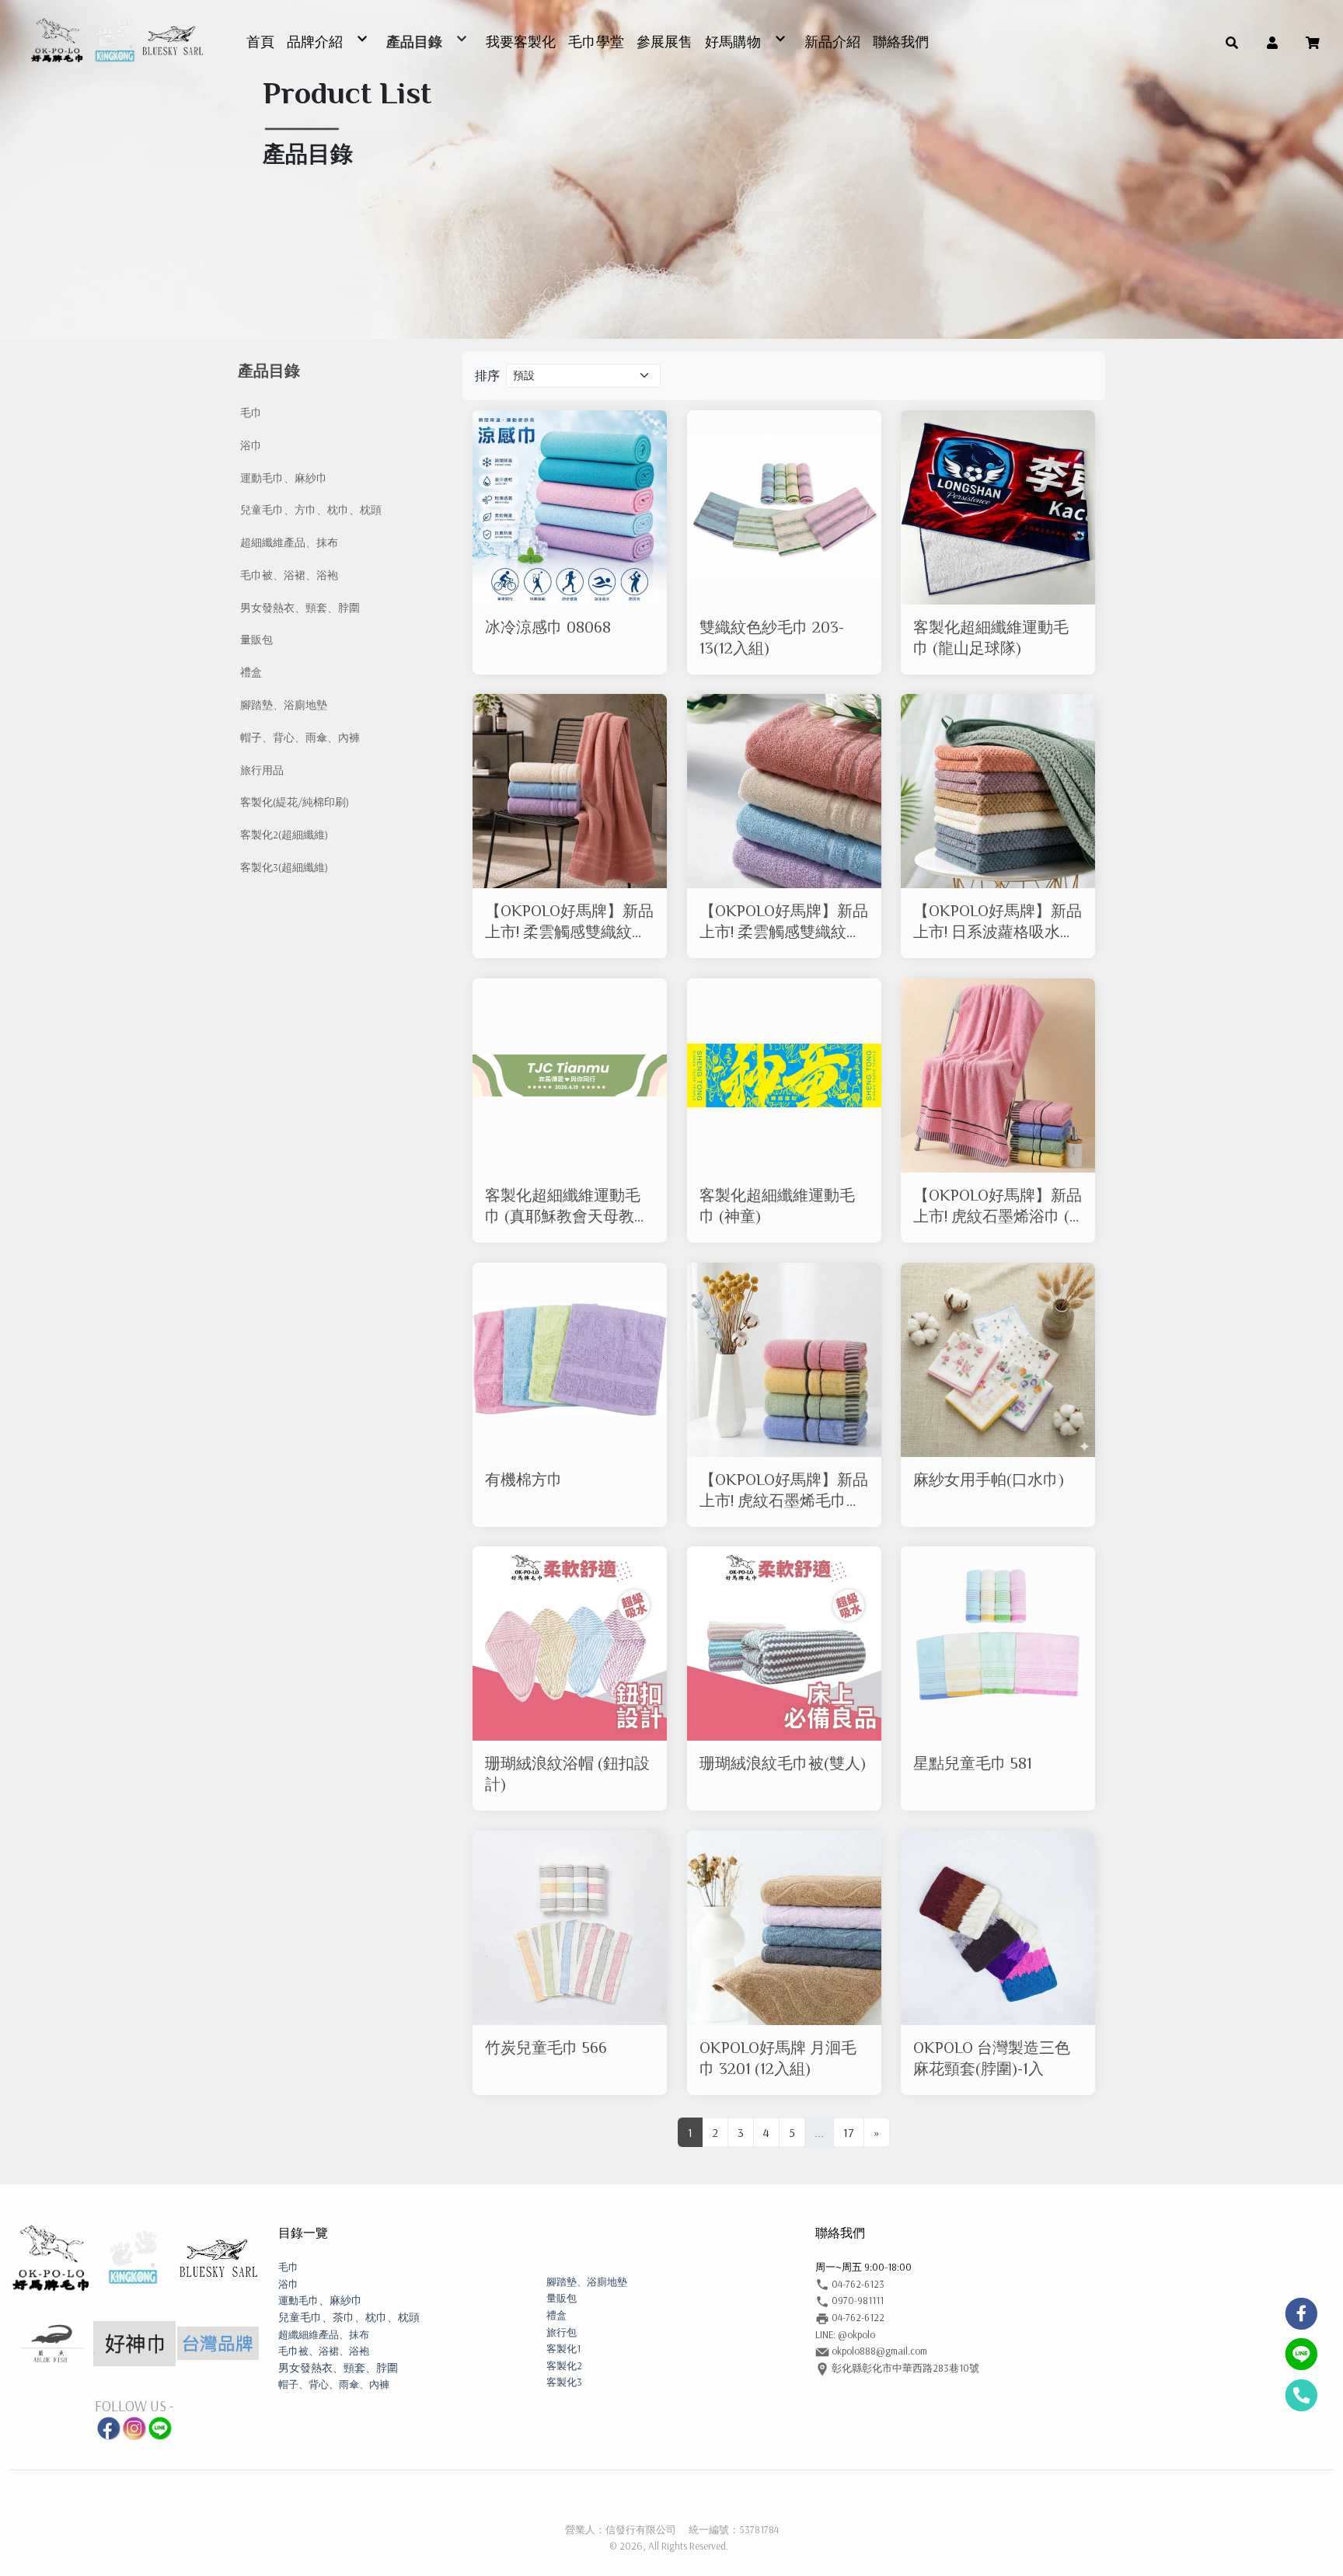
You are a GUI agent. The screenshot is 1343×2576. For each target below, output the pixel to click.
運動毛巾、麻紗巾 (284, 478)
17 (849, 2132)
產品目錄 (269, 371)
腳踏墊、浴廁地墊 (284, 705)
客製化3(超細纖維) (284, 867)
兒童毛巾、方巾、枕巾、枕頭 (311, 510)
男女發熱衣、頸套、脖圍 (300, 608)
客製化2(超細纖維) (284, 835)
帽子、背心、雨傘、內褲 (300, 737)
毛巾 (251, 413)
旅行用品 (262, 770)
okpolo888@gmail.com (878, 2351)
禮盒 (251, 672)
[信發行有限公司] (116, 41)
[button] (1232, 41)
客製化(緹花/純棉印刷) (295, 802)
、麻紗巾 (320, 2300)
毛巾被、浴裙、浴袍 (289, 575)
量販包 (256, 640)
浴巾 (251, 445)
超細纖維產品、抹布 (289, 542)
